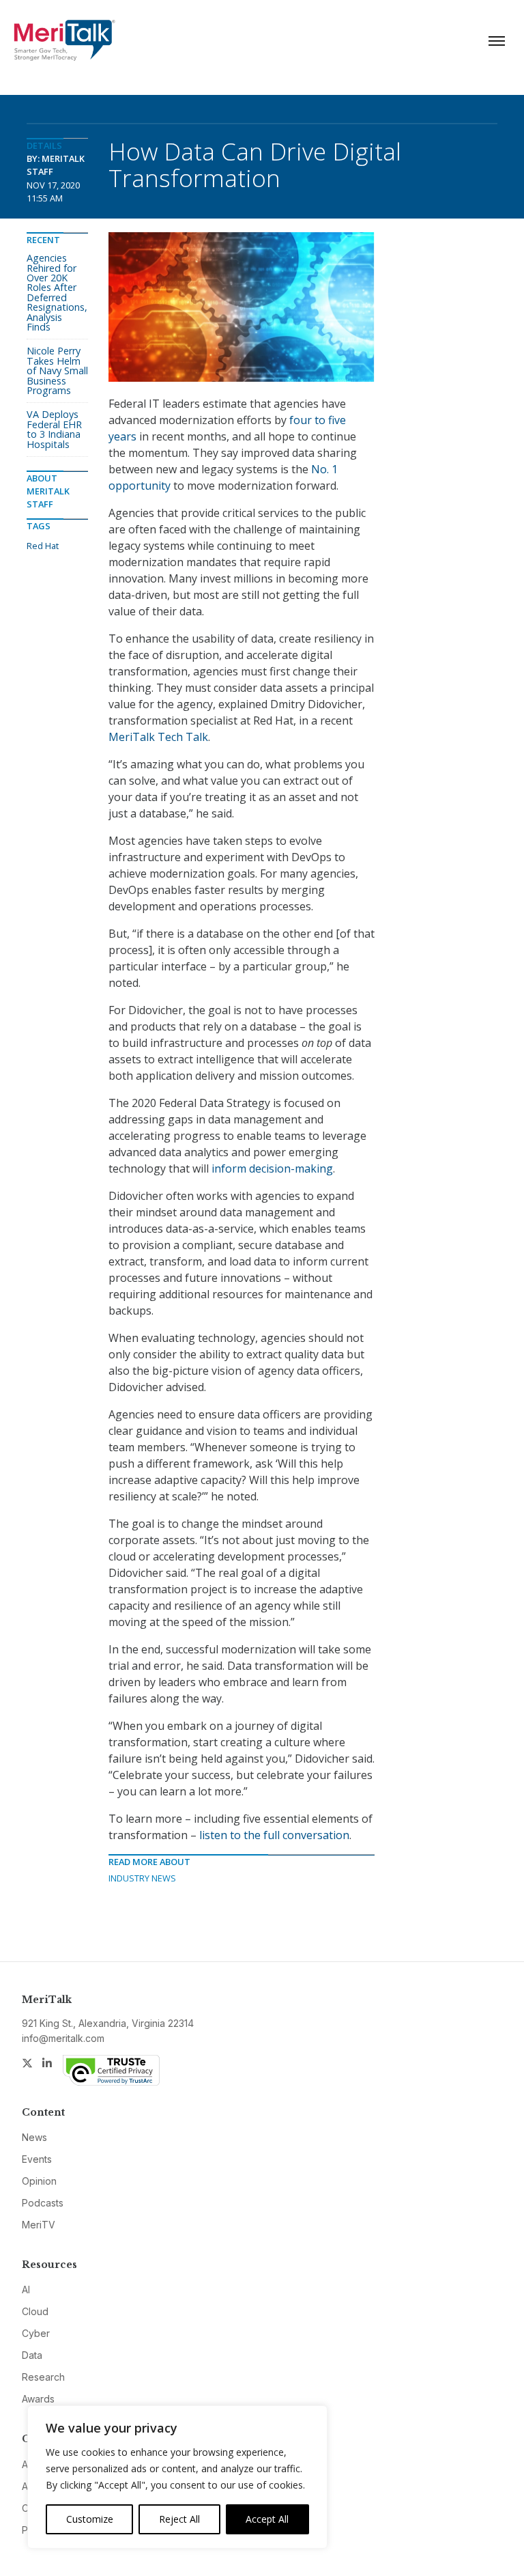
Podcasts (43, 2203)
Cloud (35, 2311)
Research (43, 2377)
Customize (90, 2519)
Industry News (142, 1878)
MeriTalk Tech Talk (158, 737)
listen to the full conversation (274, 1835)
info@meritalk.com (63, 2038)
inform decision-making (272, 1168)
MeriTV (39, 2225)
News (34, 2137)
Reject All (179, 2519)
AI (26, 2290)
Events (37, 2159)
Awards (38, 2399)
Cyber (36, 2333)
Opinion (39, 2181)
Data (32, 2355)
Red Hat (43, 546)
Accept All (267, 2519)
